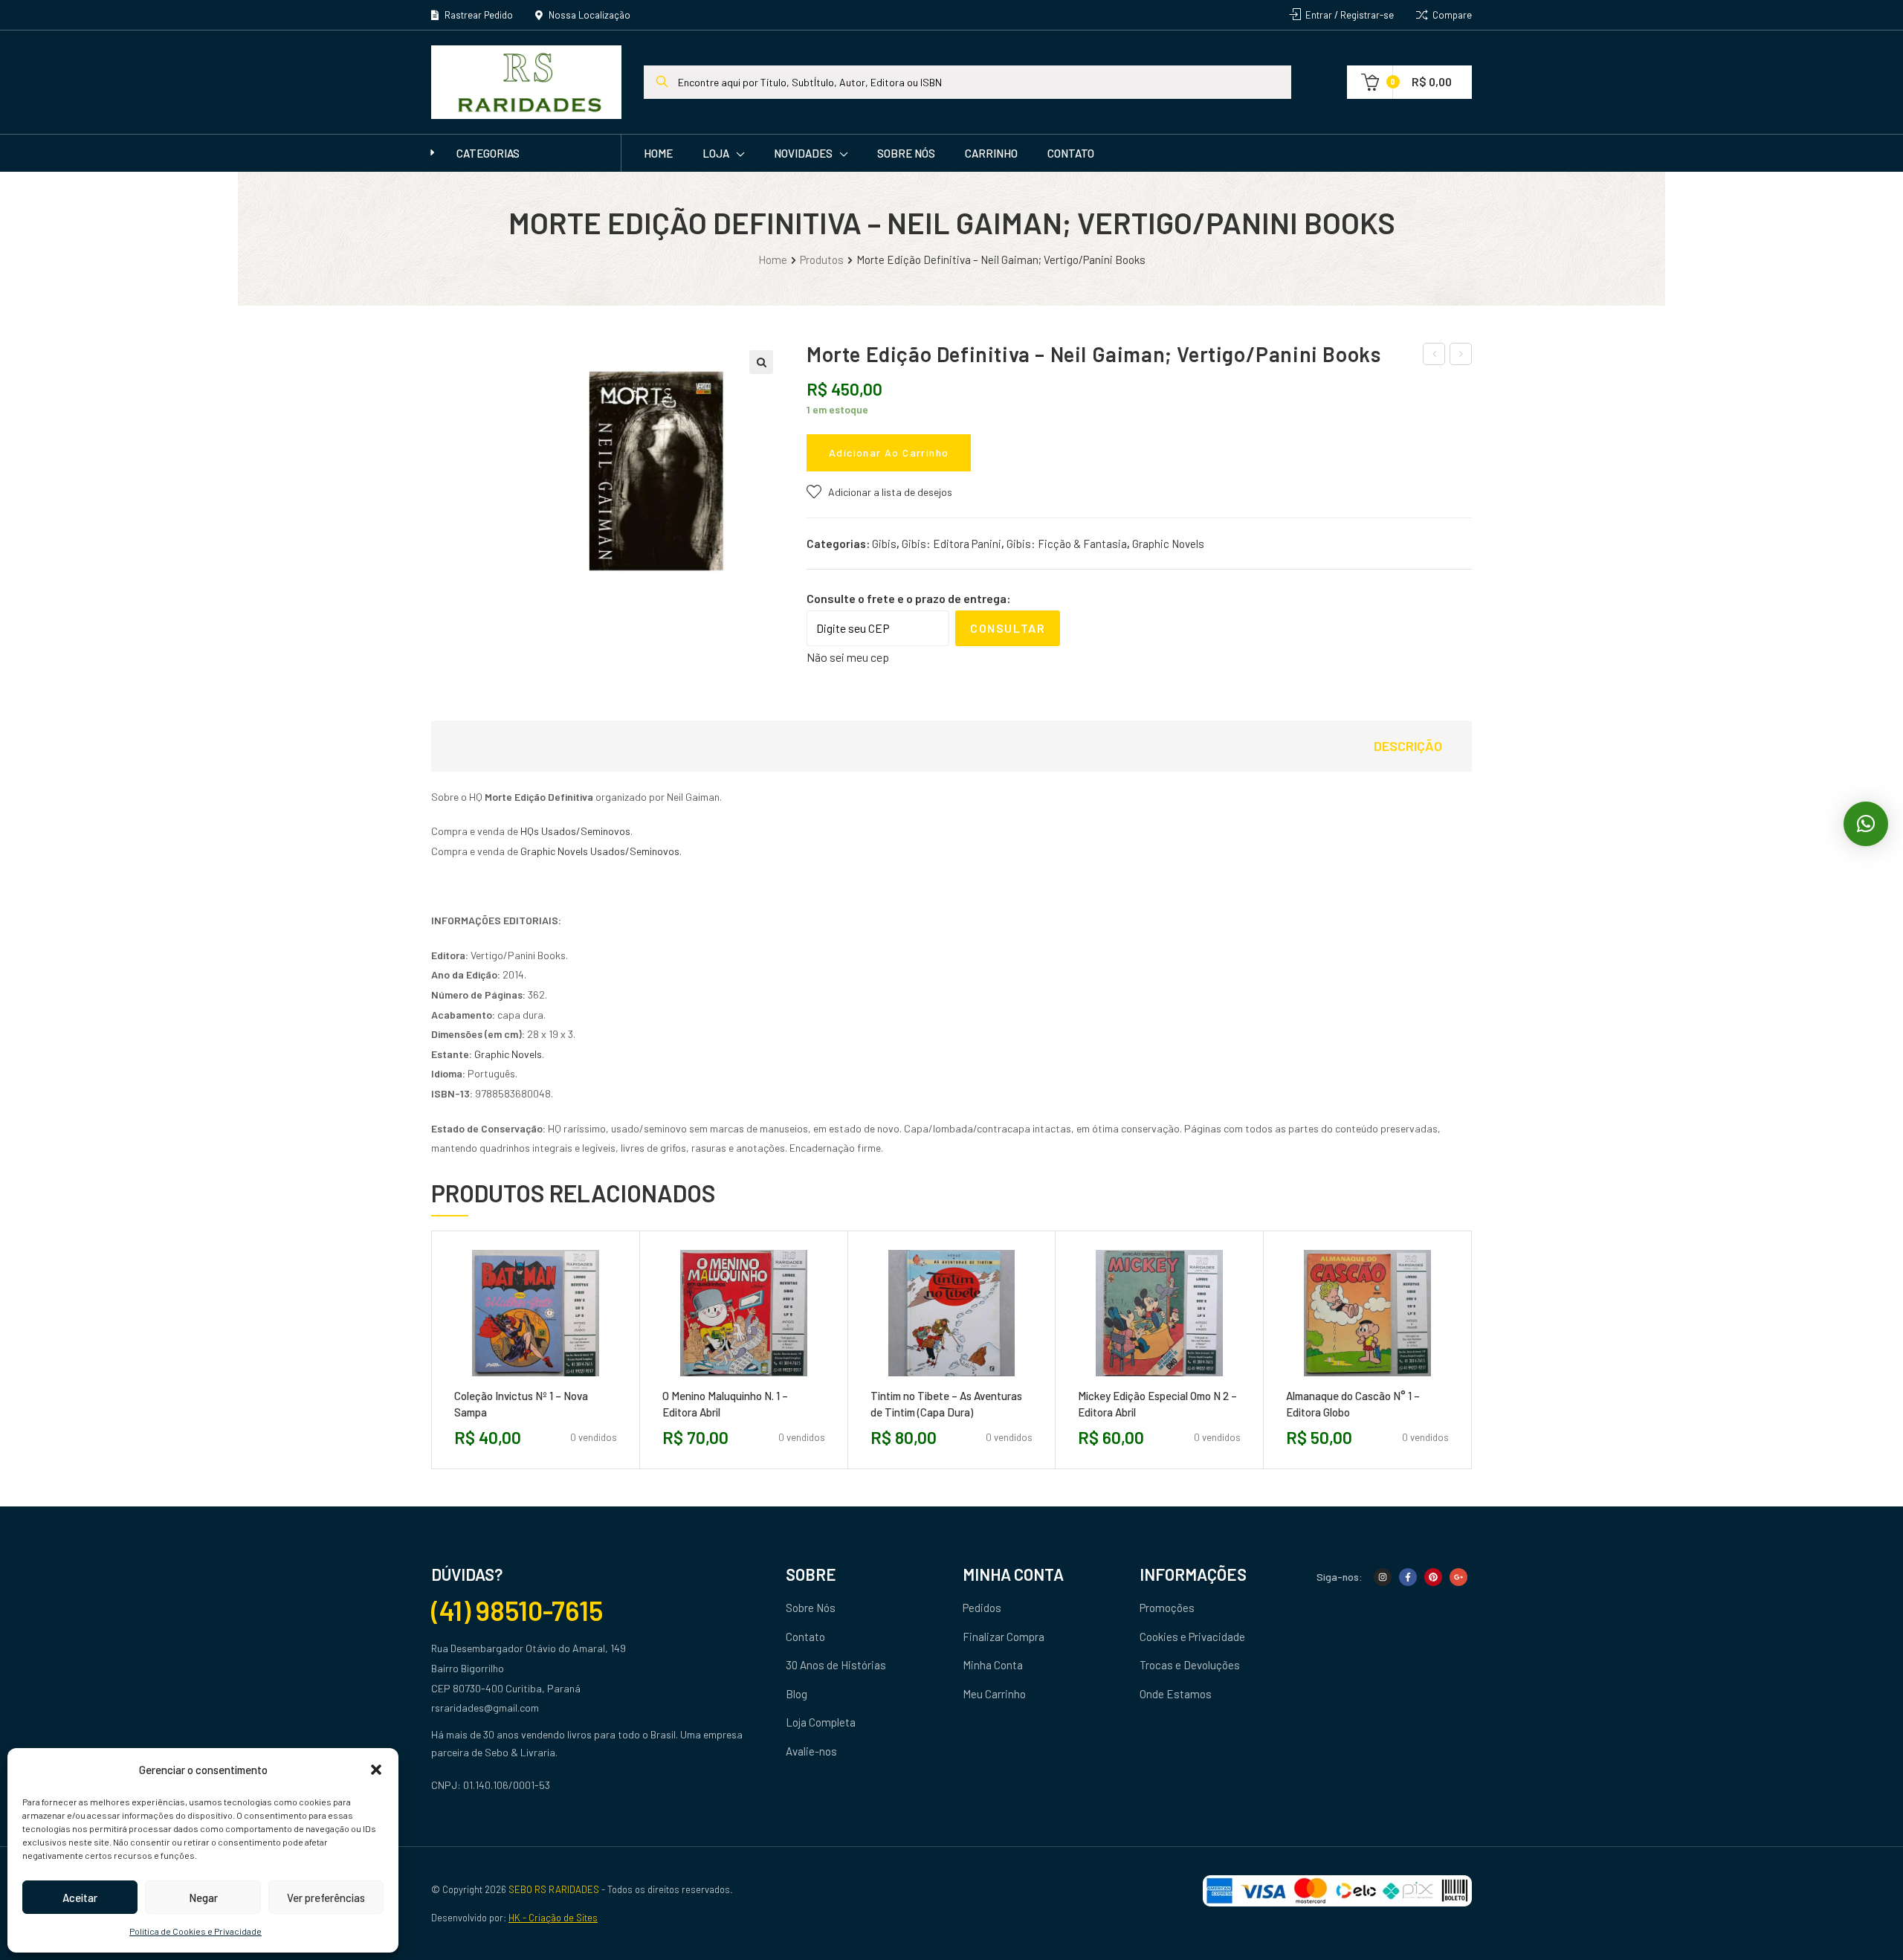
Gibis (884, 544)
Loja (716, 153)
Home (658, 153)
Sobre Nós (906, 153)
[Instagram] (1383, 1577)
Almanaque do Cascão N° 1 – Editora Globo (1353, 1404)
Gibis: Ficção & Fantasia (1067, 544)
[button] (376, 1770)
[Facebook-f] (1408, 1577)
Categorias (488, 153)
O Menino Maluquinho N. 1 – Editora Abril (725, 1404)
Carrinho (991, 153)
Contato (1071, 153)
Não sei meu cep (848, 657)
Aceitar (80, 1898)
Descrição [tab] (1408, 746)
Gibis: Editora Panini (951, 544)
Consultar (1008, 628)
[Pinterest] (1433, 1577)
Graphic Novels (1168, 544)
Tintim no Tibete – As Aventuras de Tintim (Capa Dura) (946, 1404)
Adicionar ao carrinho (889, 452)
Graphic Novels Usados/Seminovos (600, 851)
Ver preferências (326, 1898)
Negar (203, 1898)
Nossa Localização (588, 15)
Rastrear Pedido (478, 15)
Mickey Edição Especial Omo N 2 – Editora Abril (1157, 1404)
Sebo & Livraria (520, 1752)
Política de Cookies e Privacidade (196, 1931)
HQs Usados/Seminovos (575, 831)
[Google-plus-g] (1458, 1577)
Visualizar (569, 1382)
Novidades (803, 153)
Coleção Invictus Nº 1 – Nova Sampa (521, 1404)
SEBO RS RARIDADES (554, 1889)
